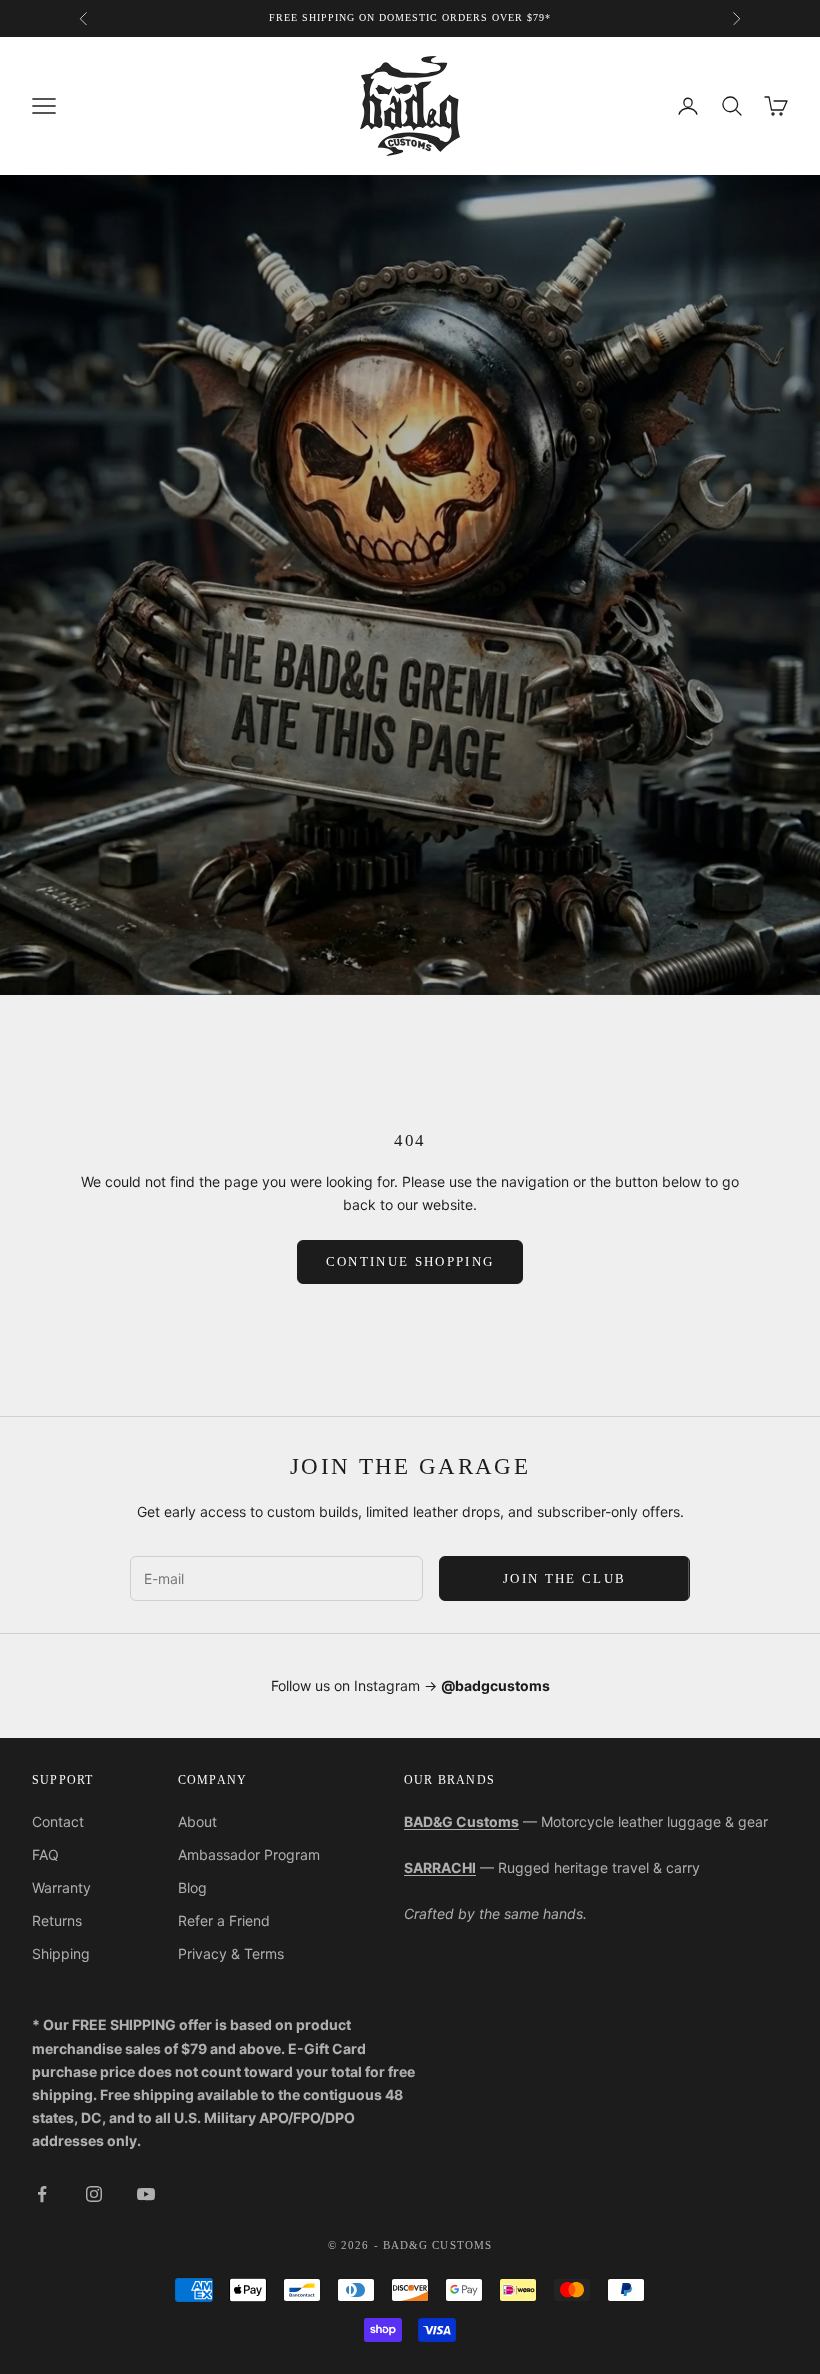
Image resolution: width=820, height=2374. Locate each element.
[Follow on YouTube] (146, 2194)
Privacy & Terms (231, 1953)
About (197, 1821)
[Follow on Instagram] (94, 2194)
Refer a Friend (224, 1920)
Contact (58, 1821)
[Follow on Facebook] (42, 2194)
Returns (57, 1920)
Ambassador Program (249, 1854)
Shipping (61, 1953)
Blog (192, 1887)
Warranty (61, 1887)
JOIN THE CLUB (564, 1578)
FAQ (45, 1854)
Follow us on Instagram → (410, 1685)
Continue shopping (410, 1261)
